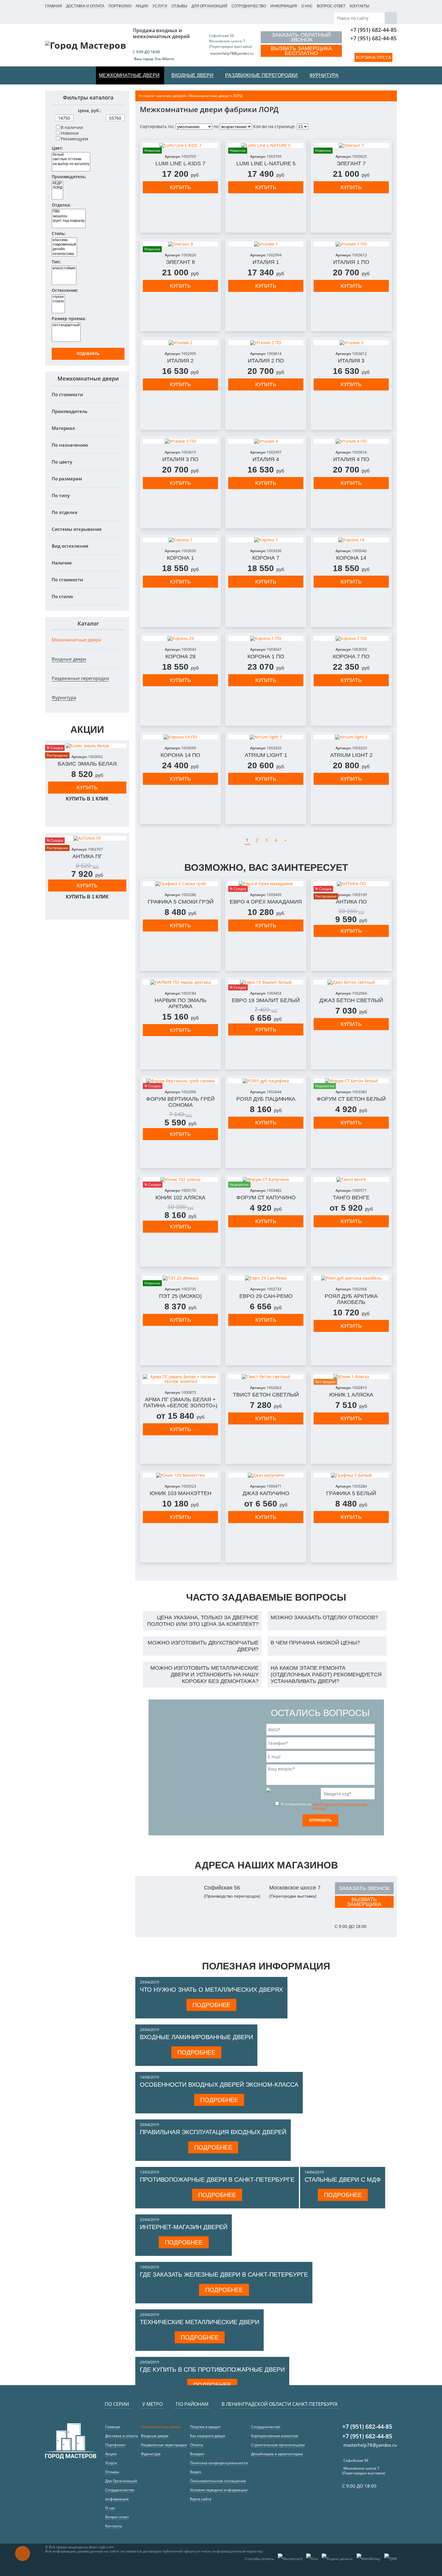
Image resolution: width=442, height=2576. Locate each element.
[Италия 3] (351, 343)
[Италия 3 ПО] (180, 441)
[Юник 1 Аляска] (351, 1377)
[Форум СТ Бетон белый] (351, 1081)
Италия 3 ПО (180, 459)
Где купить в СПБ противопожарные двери (212, 2369)
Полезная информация (266, 1966)
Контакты (359, 6)
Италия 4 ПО (351, 459)
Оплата (196, 2445)
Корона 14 (351, 558)
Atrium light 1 (266, 755)
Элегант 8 (180, 262)
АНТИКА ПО (351, 902)
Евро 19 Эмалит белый (266, 1000)
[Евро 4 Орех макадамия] (266, 884)
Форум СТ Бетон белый (351, 1099)
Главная (54, 6)
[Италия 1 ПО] (351, 244)
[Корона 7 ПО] (351, 638)
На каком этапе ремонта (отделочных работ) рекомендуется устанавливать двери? (326, 1675)
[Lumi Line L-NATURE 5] (266, 145)
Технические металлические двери (200, 2322)
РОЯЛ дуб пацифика (266, 1099)
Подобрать (88, 354)
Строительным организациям (278, 2445)
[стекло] (58, 301)
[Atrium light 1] (266, 737)
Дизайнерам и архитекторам (277, 2454)
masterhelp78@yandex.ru (232, 53)
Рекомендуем (74, 139)
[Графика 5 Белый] (351, 1475)
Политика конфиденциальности (219, 2463)
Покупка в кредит (205, 2427)
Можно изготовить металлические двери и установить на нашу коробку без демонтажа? (204, 1675)
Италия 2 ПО (266, 361)
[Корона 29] (180, 638)
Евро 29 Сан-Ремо (266, 1296)
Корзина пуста (373, 57)
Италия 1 (266, 262)
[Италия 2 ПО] (266, 343)
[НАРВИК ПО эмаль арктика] (180, 982)
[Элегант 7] (351, 145)
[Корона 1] (180, 540)
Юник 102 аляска (180, 1198)
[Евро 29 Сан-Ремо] (266, 1278)
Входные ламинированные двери (196, 2037)
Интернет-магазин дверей (184, 2227)
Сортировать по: (157, 126)
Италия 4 (266, 459)
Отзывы (179, 6)
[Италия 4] (266, 441)
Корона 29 (180, 656)
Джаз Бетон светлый (351, 1000)
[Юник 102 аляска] (180, 1179)
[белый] (71, 155)
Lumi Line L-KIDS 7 (180, 164)
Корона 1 (180, 558)
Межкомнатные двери (77, 640)
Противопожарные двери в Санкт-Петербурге (217, 2180)
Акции (142, 6)
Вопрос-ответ (331, 6)
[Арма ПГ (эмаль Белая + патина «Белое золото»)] (180, 1379)
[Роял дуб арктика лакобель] (351, 1278)
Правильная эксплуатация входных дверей (213, 2132)
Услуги (160, 6)
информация (284, 6)
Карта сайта (201, 2499)
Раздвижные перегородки (80, 678)
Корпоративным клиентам (275, 2436)
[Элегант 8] (180, 244)
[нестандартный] (66, 325)
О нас (307, 6)
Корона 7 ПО (351, 656)
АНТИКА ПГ (87, 856)
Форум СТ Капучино (266, 1198)
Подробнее (211, 2005)
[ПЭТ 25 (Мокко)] (180, 1278)
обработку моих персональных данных (340, 1806)
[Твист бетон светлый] (266, 1377)
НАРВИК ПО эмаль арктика (181, 1003)
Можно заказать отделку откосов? (324, 1617)
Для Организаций (209, 6)
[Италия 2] (180, 343)
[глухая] (58, 297)
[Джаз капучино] (266, 1475)
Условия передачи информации (219, 2490)
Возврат (197, 2454)
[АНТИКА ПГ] (87, 838)
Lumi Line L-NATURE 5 (266, 164)
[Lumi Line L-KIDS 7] (180, 145)
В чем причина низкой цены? (315, 1643)
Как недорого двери (208, 2436)
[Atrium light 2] (351, 737)
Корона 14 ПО (180, 755)
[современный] (64, 245)
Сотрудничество (249, 6)
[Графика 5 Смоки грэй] (180, 884)
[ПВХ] (69, 211)
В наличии (72, 127)
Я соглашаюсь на (324, 1806)
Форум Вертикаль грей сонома (180, 1102)
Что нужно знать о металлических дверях (211, 1990)
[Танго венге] (351, 1179)
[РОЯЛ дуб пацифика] (266, 1081)
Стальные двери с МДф (343, 2180)
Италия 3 (351, 361)
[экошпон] (69, 216)
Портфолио (120, 6)
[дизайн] (64, 249)
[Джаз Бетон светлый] (351, 982)
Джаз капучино (266, 1493)
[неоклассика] (64, 254)
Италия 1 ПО (351, 262)
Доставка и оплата (85, 6)
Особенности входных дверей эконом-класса (219, 2085)
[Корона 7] (266, 540)
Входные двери (69, 659)
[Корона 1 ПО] (266, 638)
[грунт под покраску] (69, 221)
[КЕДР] (57, 183)
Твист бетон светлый (266, 1395)
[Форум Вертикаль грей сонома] (180, 1081)
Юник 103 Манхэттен (181, 1493)
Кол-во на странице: (274, 126)
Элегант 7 (351, 164)
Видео (196, 2472)
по (216, 126)
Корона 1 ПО (266, 656)
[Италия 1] (266, 244)
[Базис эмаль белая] (87, 746)
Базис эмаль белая (87, 764)
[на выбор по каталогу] (71, 164)
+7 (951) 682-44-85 (373, 30)
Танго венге (351, 1198)
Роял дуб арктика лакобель (351, 1299)
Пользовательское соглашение (218, 2481)
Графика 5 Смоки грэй (181, 902)
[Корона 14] (351, 540)
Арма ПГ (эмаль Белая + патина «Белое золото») (180, 1403)
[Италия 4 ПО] (351, 441)
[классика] (64, 240)
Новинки (70, 133)
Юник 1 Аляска (351, 1395)
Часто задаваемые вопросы (266, 1597)
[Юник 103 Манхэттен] (180, 1475)
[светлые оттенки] (71, 159)
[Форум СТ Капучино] (266, 1179)
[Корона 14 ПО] (180, 737)
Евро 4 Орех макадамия (266, 902)
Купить (87, 788)
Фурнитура (64, 697)
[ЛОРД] (57, 188)
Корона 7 (266, 558)
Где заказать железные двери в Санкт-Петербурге (224, 2275)
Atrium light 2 (351, 755)
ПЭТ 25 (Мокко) (180, 1296)
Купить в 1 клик (87, 799)
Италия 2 (180, 361)
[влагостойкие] (64, 268)
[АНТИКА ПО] (351, 884)
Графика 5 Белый (351, 1493)
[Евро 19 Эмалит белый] (266, 982)
